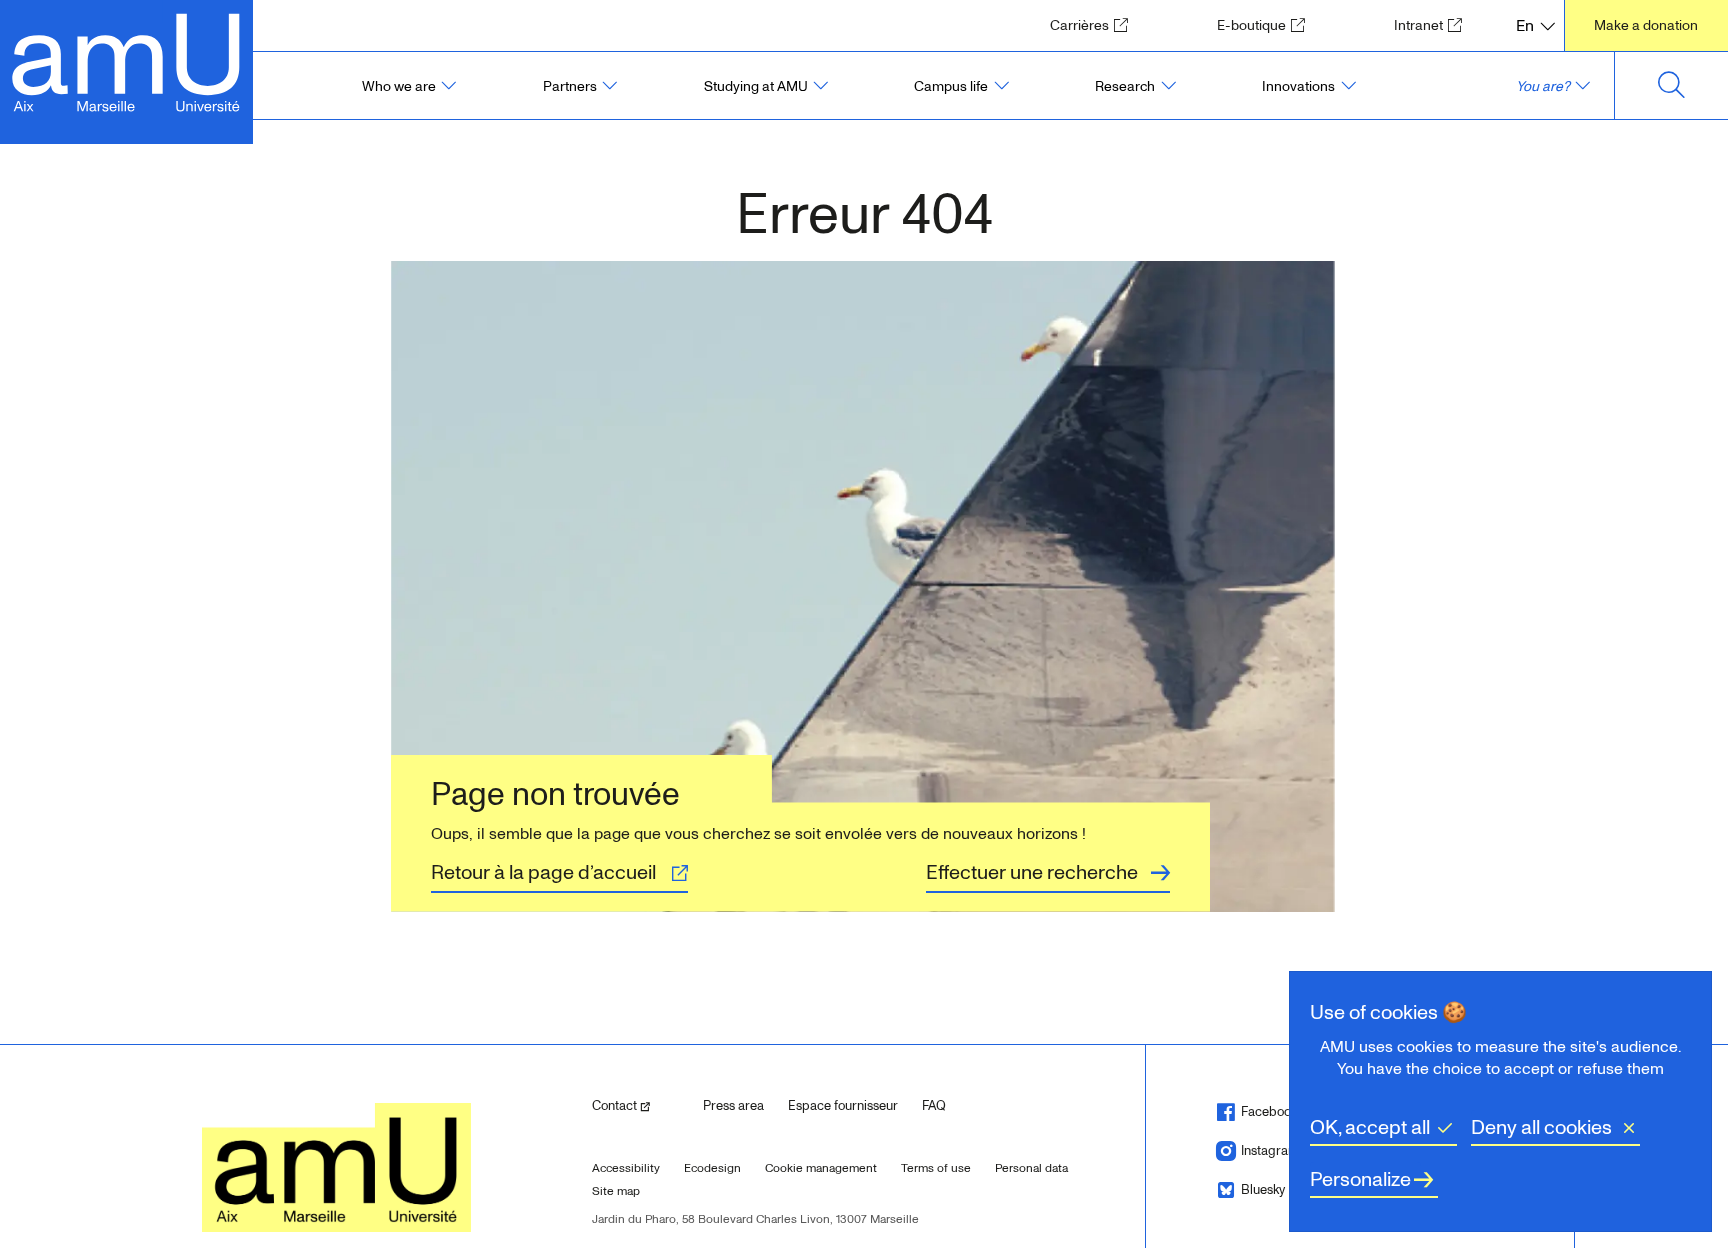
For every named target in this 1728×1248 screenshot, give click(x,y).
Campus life (951, 86)
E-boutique (1267, 25)
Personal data (1031, 1168)
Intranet (1434, 25)
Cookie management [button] (821, 1168)
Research (1125, 86)
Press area (733, 1106)
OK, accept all (1370, 1128)
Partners (570, 86)
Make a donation (1646, 25)
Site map (616, 1191)
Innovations (1298, 86)
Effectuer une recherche (1032, 873)
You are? (1543, 86)
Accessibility (626, 1168)
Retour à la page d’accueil (543, 873)
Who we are (399, 86)
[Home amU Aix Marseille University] (126, 60)
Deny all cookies (1541, 1128)
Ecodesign (712, 1168)
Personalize (1360, 1180)
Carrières (1095, 25)
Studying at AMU (756, 86)
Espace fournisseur (843, 1106)
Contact (640, 1105)
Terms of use (936, 1168)
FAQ (934, 1106)
